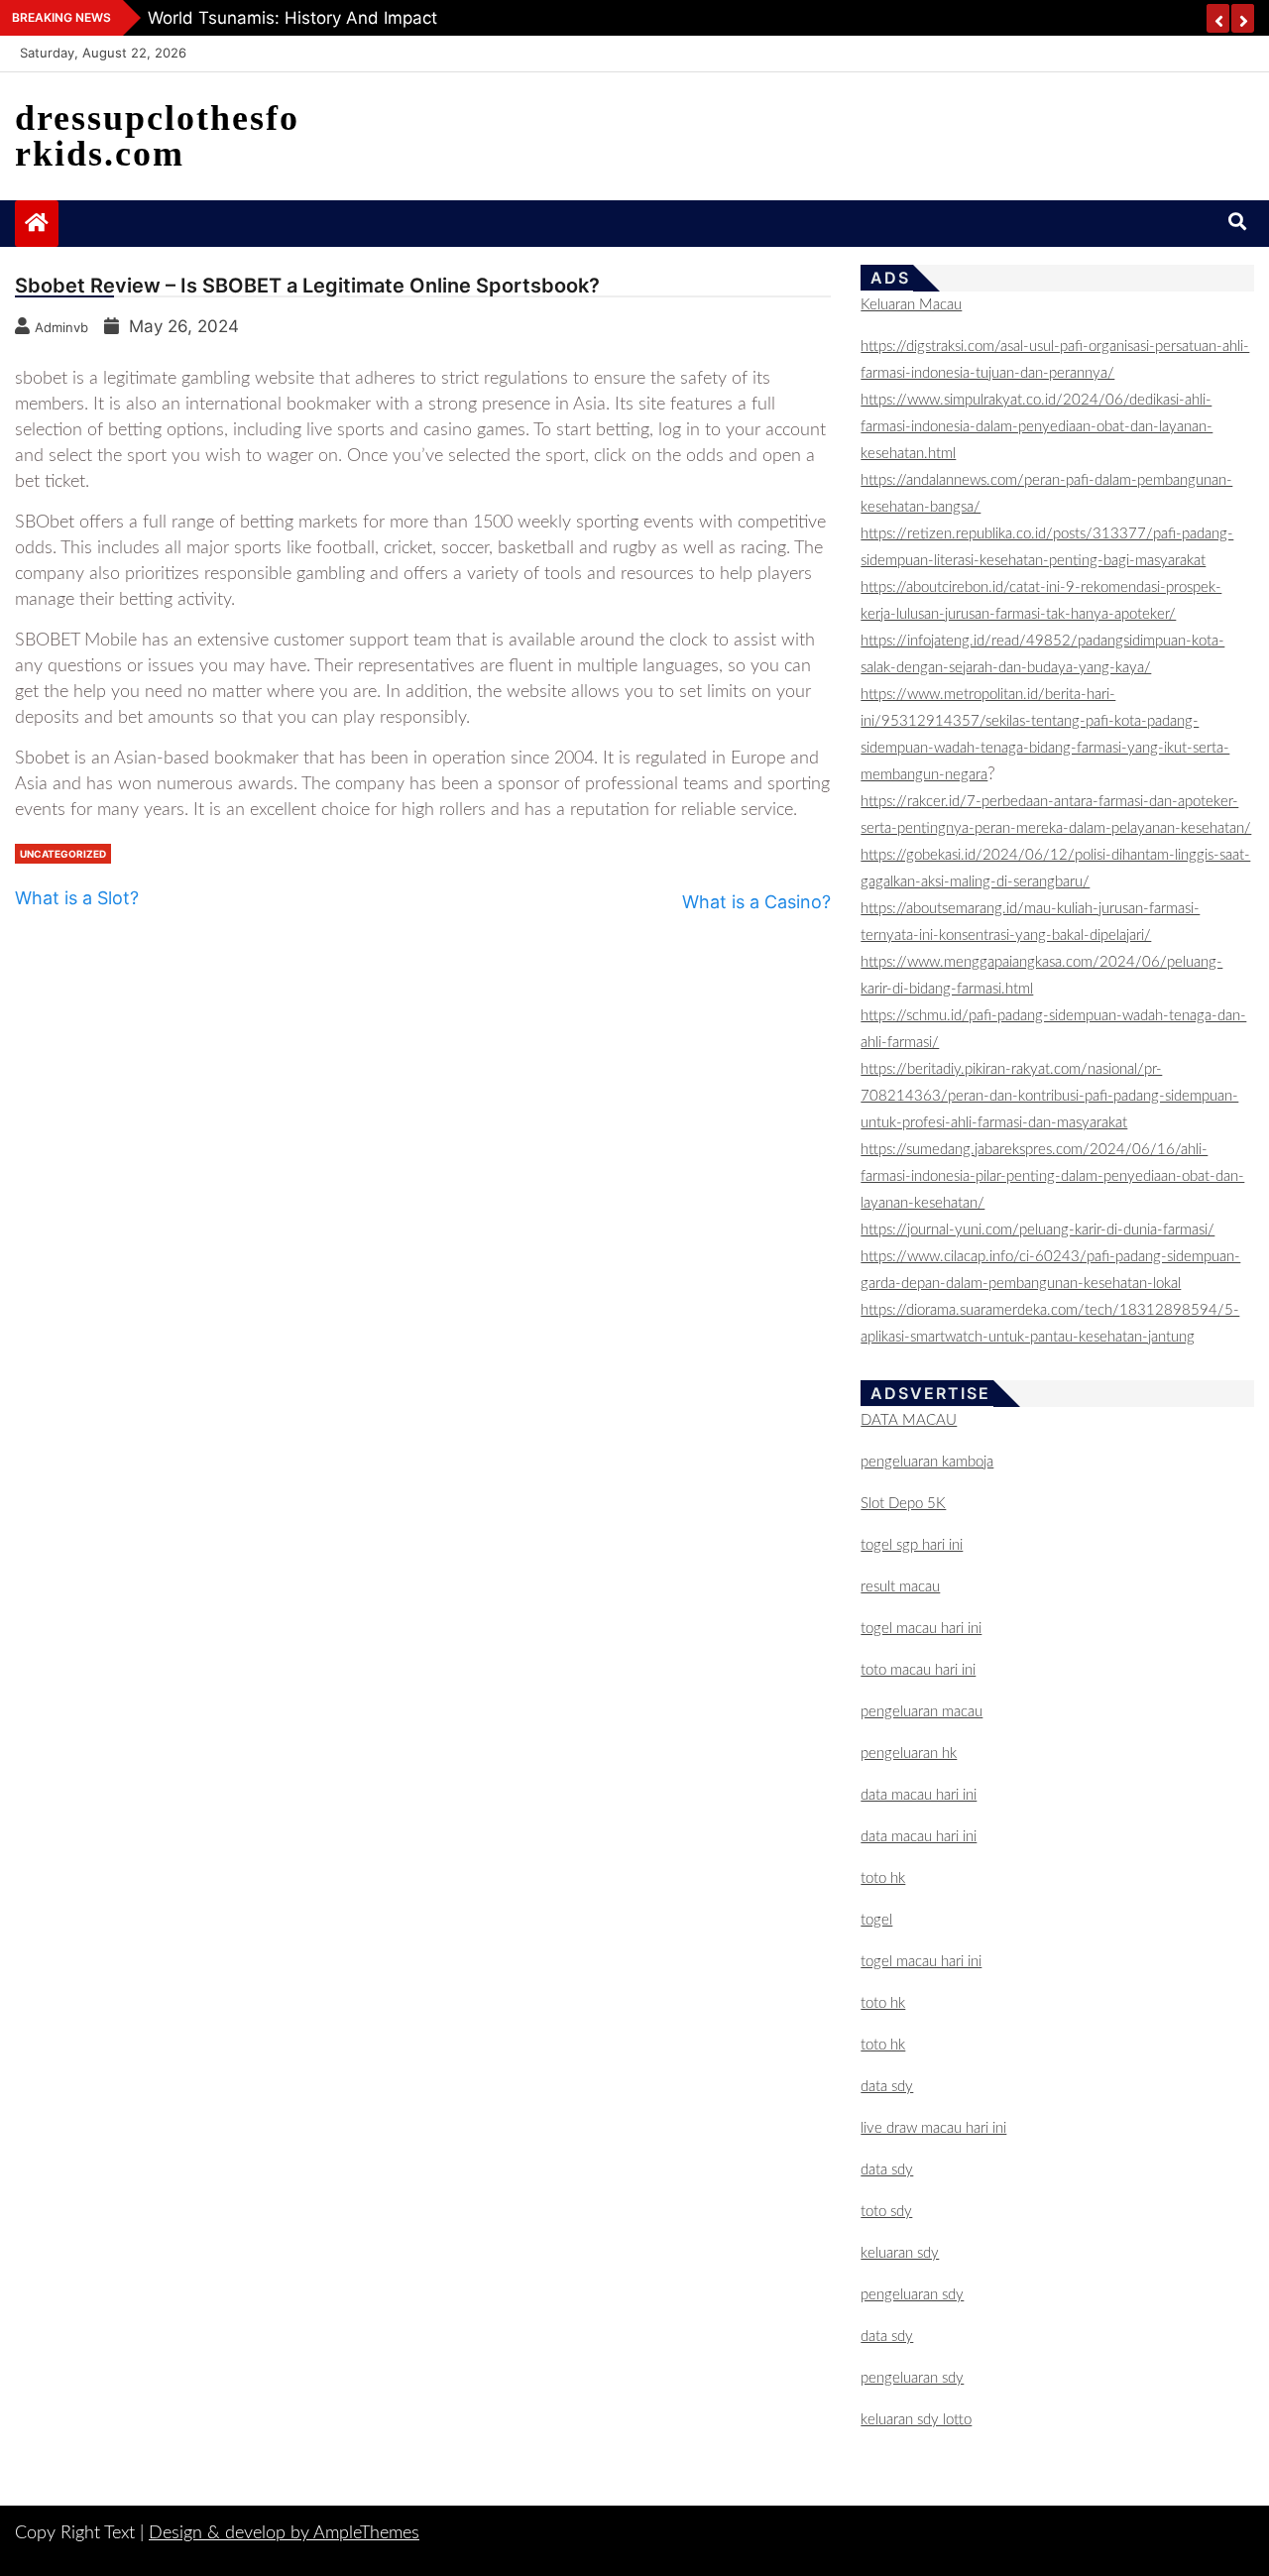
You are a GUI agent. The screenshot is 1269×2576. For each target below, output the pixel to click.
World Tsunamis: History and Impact (292, 18)
